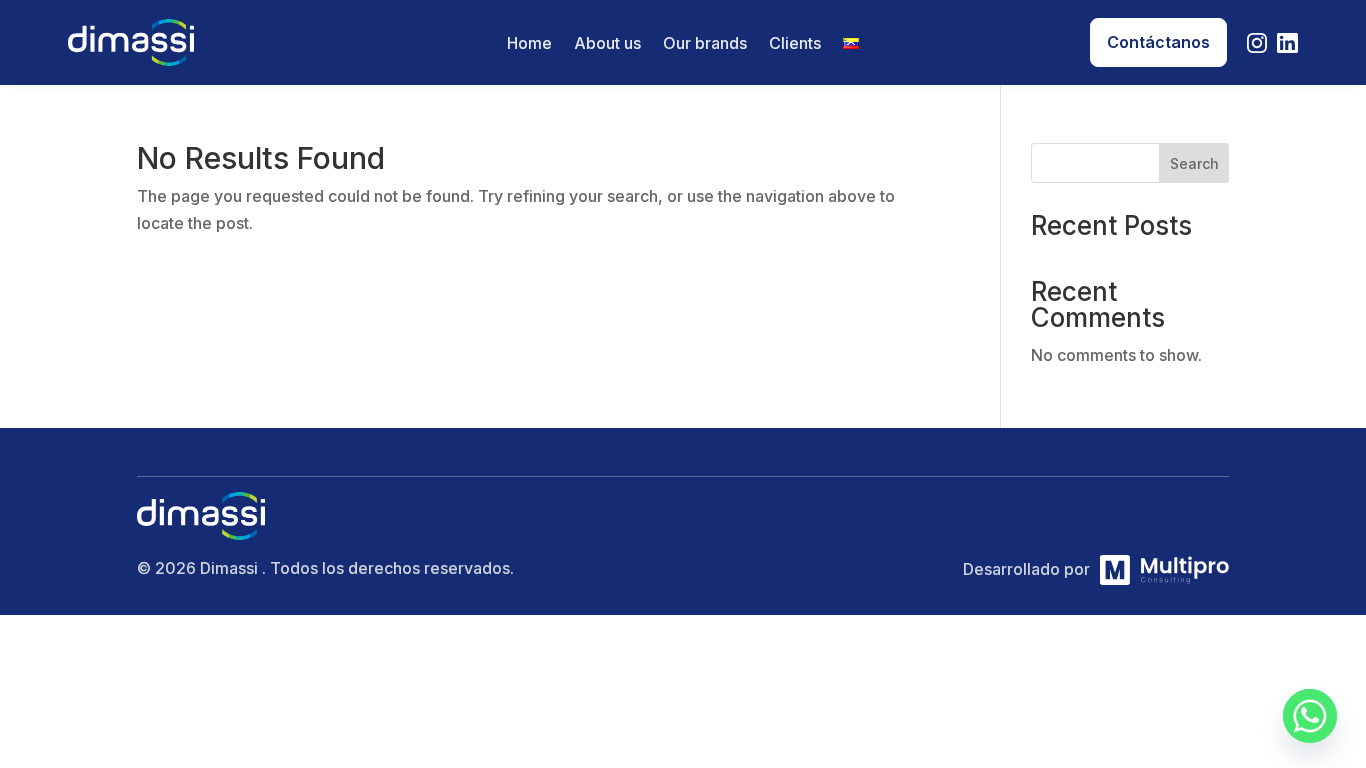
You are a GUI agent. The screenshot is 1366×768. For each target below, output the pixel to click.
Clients (795, 44)
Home (529, 44)
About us (607, 44)
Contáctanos (1158, 42)
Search (1194, 163)
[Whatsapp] (1310, 716)
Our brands (705, 44)
